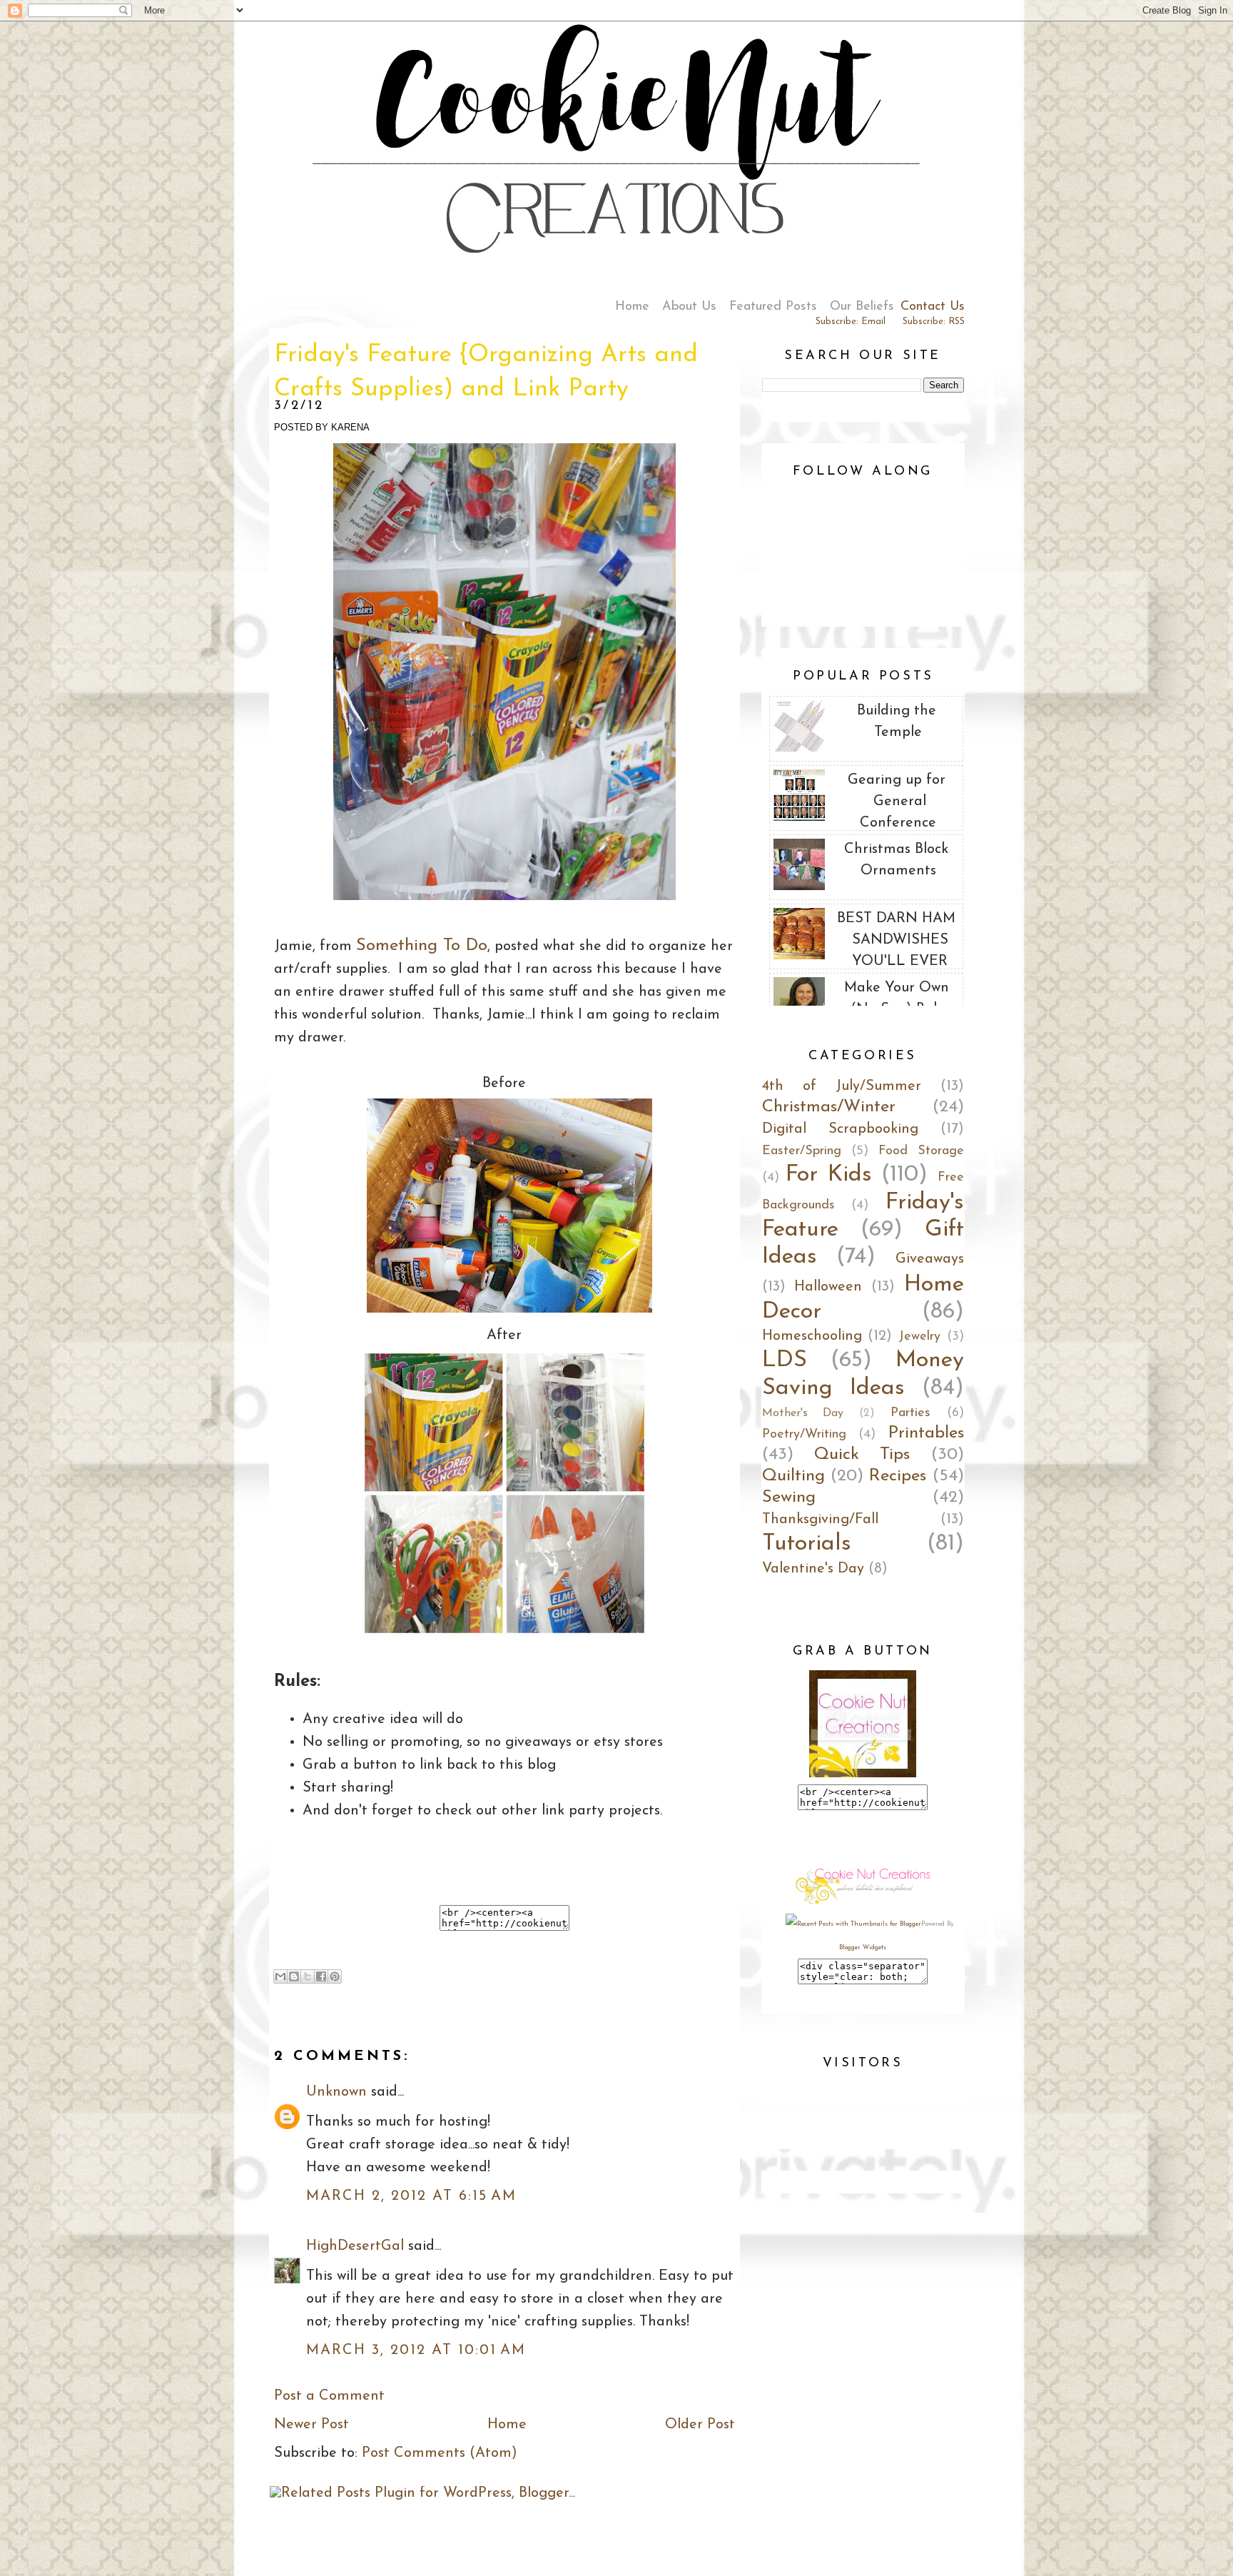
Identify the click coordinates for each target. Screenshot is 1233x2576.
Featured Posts (773, 307)
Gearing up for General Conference (897, 802)
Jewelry (919, 1337)
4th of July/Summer (842, 1086)
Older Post (700, 2425)
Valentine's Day (813, 1569)
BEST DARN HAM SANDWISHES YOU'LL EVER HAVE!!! (896, 951)
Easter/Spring (802, 1151)
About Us (689, 307)
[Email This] (280, 1976)
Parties (910, 1413)
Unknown (336, 2092)
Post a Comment (329, 2396)
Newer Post (311, 2425)
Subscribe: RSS (934, 322)
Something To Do (422, 946)
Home (632, 307)
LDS (785, 1360)
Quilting (793, 1476)
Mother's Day (803, 1413)
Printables (926, 1433)
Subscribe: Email (851, 322)
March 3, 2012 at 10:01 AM (416, 2350)
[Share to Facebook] (321, 1976)
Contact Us (933, 307)
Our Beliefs (862, 307)
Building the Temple (897, 722)
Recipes (898, 1476)
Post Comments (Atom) (440, 2453)
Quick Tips (862, 1455)
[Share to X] (308, 1976)
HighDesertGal (355, 2246)
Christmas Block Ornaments (896, 860)
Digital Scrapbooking (840, 1129)
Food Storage (921, 1151)
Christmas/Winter (829, 1107)
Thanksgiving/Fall (820, 1520)
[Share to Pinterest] (335, 1976)
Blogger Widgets (863, 1948)
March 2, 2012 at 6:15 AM (411, 2196)
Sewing (789, 1497)
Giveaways (930, 1259)
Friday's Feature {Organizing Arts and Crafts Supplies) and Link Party (486, 372)
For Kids (829, 1175)
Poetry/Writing (804, 1435)
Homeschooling (812, 1336)
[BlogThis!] (294, 1976)
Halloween (828, 1287)
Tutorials (807, 1544)
